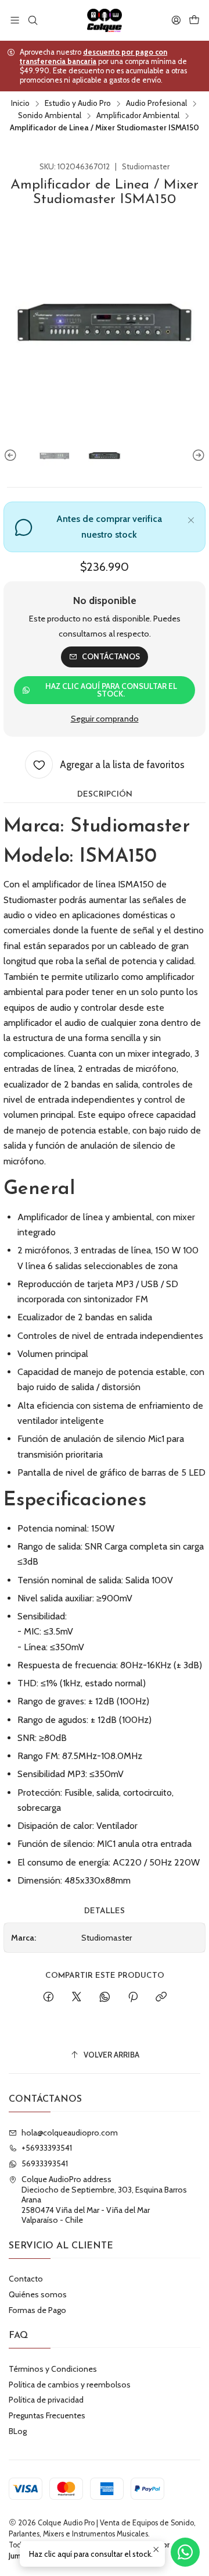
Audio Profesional (156, 104)
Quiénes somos (38, 2294)
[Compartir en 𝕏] (77, 1998)
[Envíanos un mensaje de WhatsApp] (185, 2552)
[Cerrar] (191, 518)
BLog (18, 2431)
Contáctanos (111, 656)
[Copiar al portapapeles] (161, 1998)
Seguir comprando (105, 719)
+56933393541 (47, 2148)
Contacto (26, 2279)
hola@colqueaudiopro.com (70, 2133)
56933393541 (45, 2163)
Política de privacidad (46, 2400)
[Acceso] (176, 20)
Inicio (20, 104)
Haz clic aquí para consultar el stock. (111, 690)
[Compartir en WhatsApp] (105, 1998)
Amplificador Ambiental (138, 116)
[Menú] (15, 20)
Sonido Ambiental (50, 116)
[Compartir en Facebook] (48, 1998)
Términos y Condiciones (53, 2369)
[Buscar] (32, 20)
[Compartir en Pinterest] (133, 1998)
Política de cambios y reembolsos (70, 2385)
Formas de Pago (37, 2310)
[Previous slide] (12, 456)
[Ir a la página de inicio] (105, 20)
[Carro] (194, 20)
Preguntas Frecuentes (47, 2415)
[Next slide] (197, 456)
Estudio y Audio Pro (78, 104)
